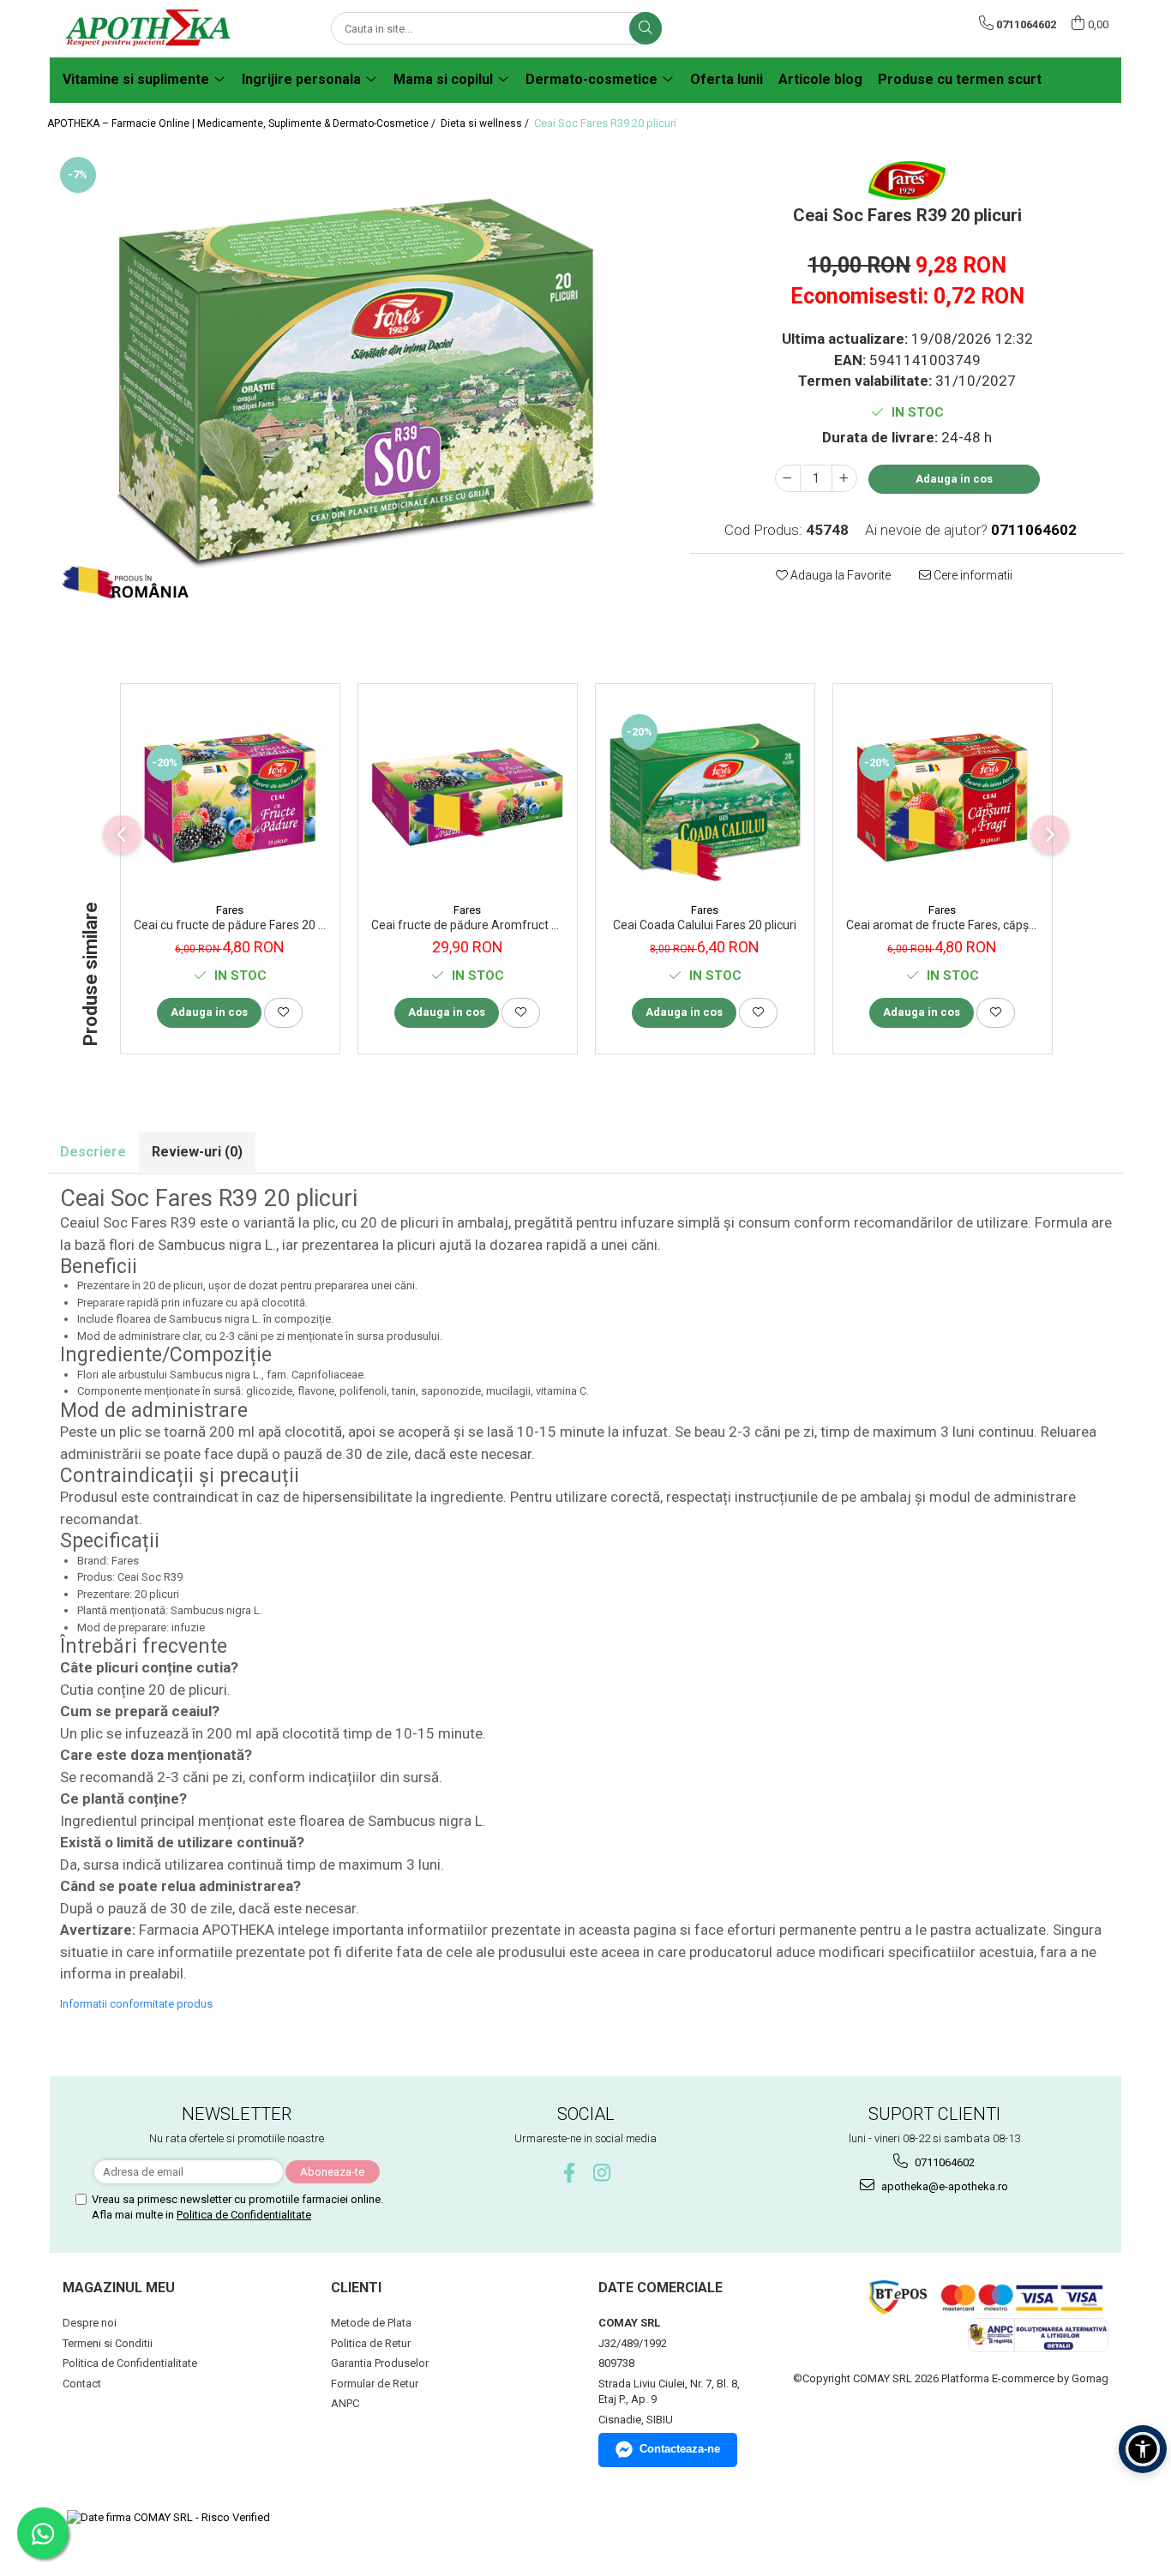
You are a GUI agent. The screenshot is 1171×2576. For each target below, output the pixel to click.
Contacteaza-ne (680, 2449)
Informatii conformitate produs (136, 2004)
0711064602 (943, 2162)
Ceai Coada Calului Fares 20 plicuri (705, 925)
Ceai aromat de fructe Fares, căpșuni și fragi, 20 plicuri (943, 925)
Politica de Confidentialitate (244, 2215)
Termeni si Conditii (108, 2343)
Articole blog (820, 79)
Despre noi (90, 2323)
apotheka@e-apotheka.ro (943, 2186)
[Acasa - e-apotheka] (148, 29)
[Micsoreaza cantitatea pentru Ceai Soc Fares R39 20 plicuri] (788, 478)
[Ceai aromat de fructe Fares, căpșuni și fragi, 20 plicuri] (943, 798)
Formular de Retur (375, 2384)
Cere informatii (972, 575)
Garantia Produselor (380, 2363)
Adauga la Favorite (839, 575)
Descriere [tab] (93, 1152)
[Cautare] (646, 28)
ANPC (345, 2403)
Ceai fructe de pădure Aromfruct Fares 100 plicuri (468, 925)
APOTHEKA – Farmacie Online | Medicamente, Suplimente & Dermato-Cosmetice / (243, 123)
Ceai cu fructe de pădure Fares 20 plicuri (230, 925)
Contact (82, 2384)
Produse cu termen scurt (960, 79)
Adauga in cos (954, 479)
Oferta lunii (727, 79)
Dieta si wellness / (486, 123)
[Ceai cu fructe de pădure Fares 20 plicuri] (230, 798)
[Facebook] (570, 2173)
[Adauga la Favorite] (283, 1012)
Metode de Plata (371, 2323)
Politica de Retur (371, 2343)
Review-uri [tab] (197, 1152)
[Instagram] (602, 2173)
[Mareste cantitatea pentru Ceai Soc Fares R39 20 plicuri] (844, 478)
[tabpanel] (356, 384)
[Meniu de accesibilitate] (1143, 2449)
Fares (230, 910)
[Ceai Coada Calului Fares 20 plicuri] (705, 798)
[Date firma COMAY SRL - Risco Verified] (168, 2518)
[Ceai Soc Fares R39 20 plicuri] (356, 384)
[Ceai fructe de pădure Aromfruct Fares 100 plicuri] (468, 797)
